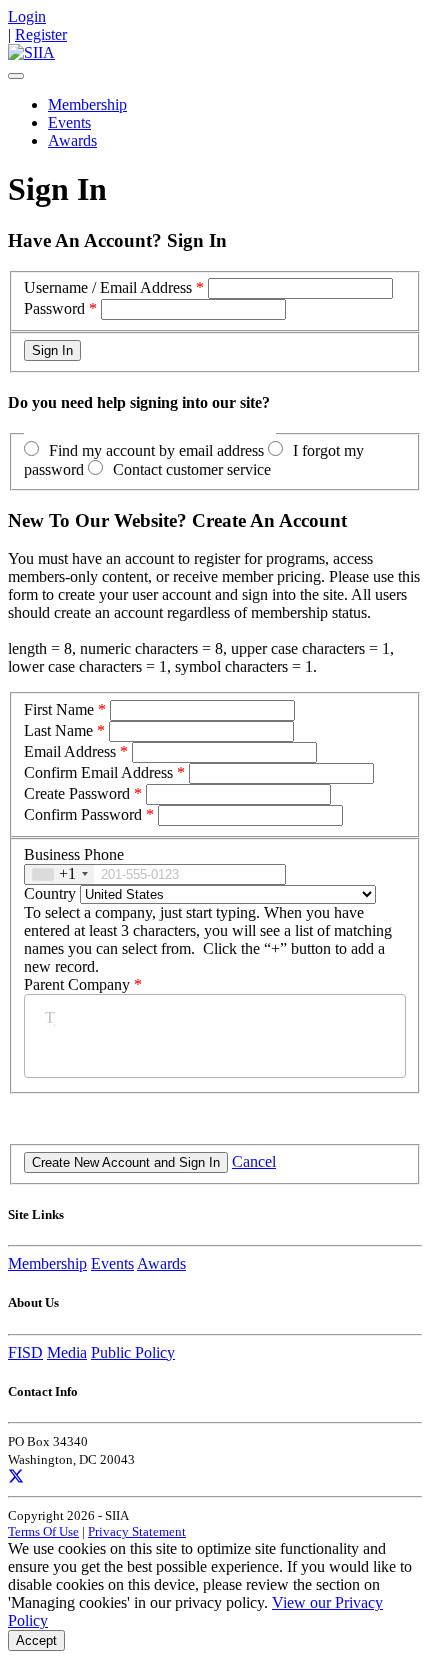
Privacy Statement (137, 1531)
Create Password (77, 793)
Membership (87, 104)
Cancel (254, 1161)
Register (41, 34)
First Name (59, 709)
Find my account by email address (156, 450)
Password (54, 308)
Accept (36, 1640)
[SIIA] (31, 52)
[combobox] (59, 874)
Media (67, 1352)
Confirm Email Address (98, 772)
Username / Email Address (108, 287)
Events (69, 122)
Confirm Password (83, 814)
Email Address (70, 751)
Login (27, 16)
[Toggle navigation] (16, 76)
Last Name (58, 730)
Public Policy (133, 1352)
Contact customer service (192, 469)
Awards (72, 140)
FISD (25, 1352)
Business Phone (74, 854)
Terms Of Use (43, 1531)
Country (50, 893)
